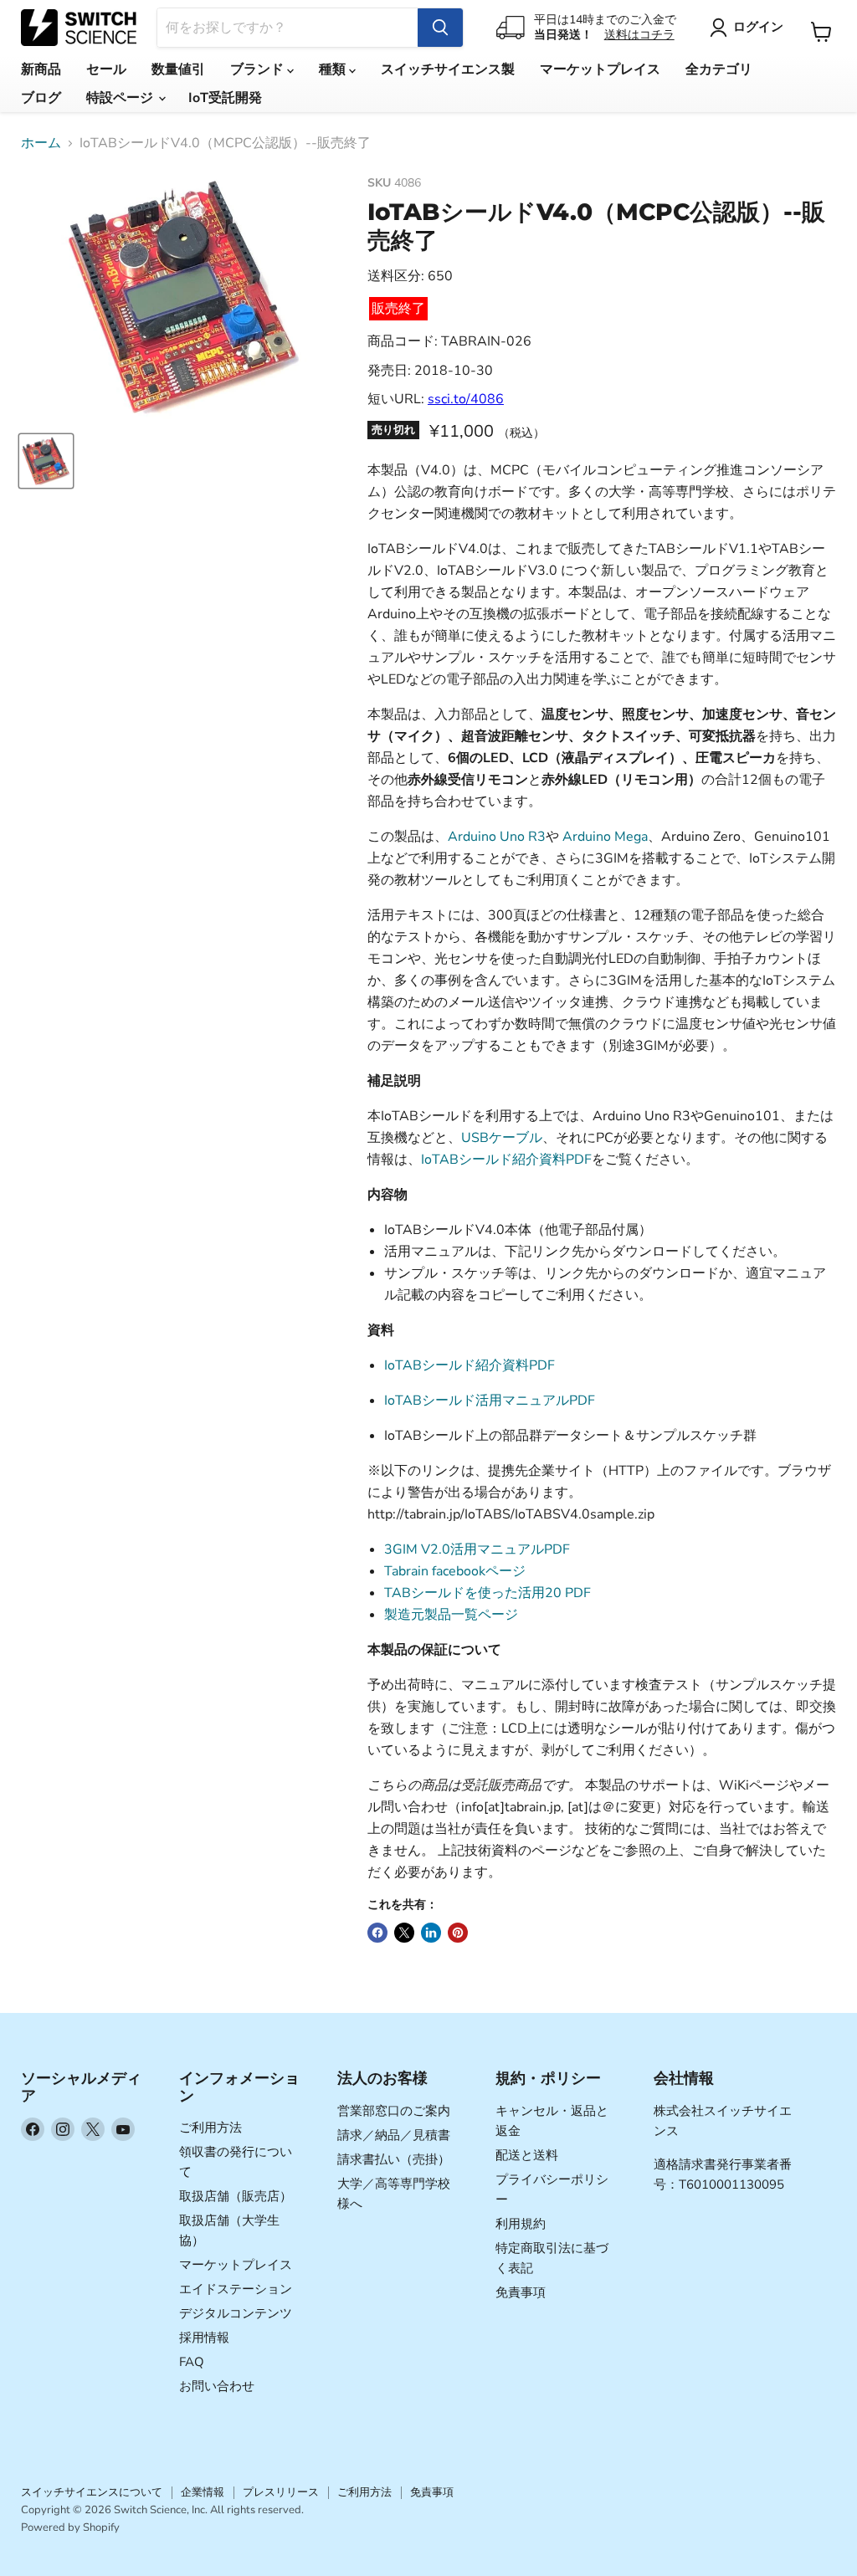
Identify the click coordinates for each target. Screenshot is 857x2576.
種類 (334, 69)
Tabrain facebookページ (455, 1571)
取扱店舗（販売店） (236, 2196)
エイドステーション (236, 2289)
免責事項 (521, 2292)
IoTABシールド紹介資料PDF (506, 1160)
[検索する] (440, 28)
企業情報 (203, 2492)
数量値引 (178, 69)
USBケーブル (502, 1138)
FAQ (192, 2362)
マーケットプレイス (600, 69)
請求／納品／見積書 (394, 2135)
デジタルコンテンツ (236, 2313)
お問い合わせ (217, 2386)
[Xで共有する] (404, 1933)
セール (106, 69)
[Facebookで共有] (377, 1933)
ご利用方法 (210, 2128)
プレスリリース (281, 2492)
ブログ (41, 98)
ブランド (259, 69)
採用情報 (204, 2338)
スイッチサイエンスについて (92, 2492)
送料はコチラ (639, 35)
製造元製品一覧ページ (451, 1615)
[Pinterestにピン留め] (458, 1933)
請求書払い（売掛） (394, 2159)
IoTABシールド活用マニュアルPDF (490, 1401)
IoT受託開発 (225, 98)
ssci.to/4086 (466, 399)
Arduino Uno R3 (497, 837)
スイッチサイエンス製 (448, 69)
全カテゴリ (719, 69)
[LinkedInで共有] (431, 1933)
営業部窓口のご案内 (394, 2111)
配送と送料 (527, 2155)
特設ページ (121, 98)
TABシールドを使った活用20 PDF (488, 1593)
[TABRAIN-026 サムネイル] (46, 461)
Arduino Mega (605, 837)
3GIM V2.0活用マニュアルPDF (477, 1549)
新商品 (41, 69)
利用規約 (521, 2224)
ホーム (41, 143)
